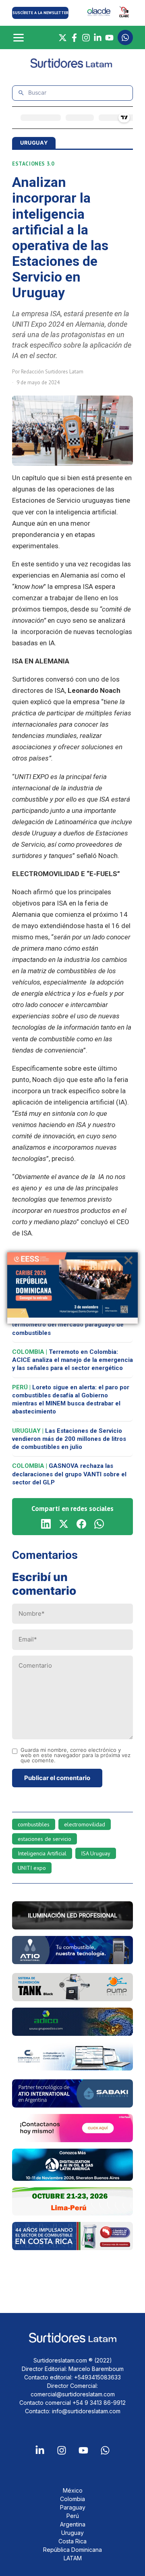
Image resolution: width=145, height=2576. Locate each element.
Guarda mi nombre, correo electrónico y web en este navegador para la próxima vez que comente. (76, 1755)
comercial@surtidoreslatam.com (73, 2394)
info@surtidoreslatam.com (86, 2411)
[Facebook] (74, 38)
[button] (40, 13)
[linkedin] (46, 1524)
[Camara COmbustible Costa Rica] (72, 2248)
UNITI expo (32, 1868)
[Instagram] (86, 38)
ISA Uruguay (96, 1853)
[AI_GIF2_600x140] (72, 1962)
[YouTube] (109, 38)
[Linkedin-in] (40, 2450)
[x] (64, 1524)
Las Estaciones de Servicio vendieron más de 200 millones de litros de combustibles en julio (69, 1439)
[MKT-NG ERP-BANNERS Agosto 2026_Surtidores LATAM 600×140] (72, 2068)
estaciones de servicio (45, 1839)
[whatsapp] (99, 1524)
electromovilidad (85, 1824)
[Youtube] (83, 2450)
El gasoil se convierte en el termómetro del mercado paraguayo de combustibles (69, 1325)
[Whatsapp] (105, 2450)
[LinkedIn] (98, 38)
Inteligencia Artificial (42, 1853)
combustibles (34, 1824)
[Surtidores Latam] (72, 66)
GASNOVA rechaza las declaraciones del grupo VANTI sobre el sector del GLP (69, 1474)
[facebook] (81, 1524)
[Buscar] (21, 93)
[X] (63, 38)
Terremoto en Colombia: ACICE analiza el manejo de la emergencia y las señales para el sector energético (72, 1360)
